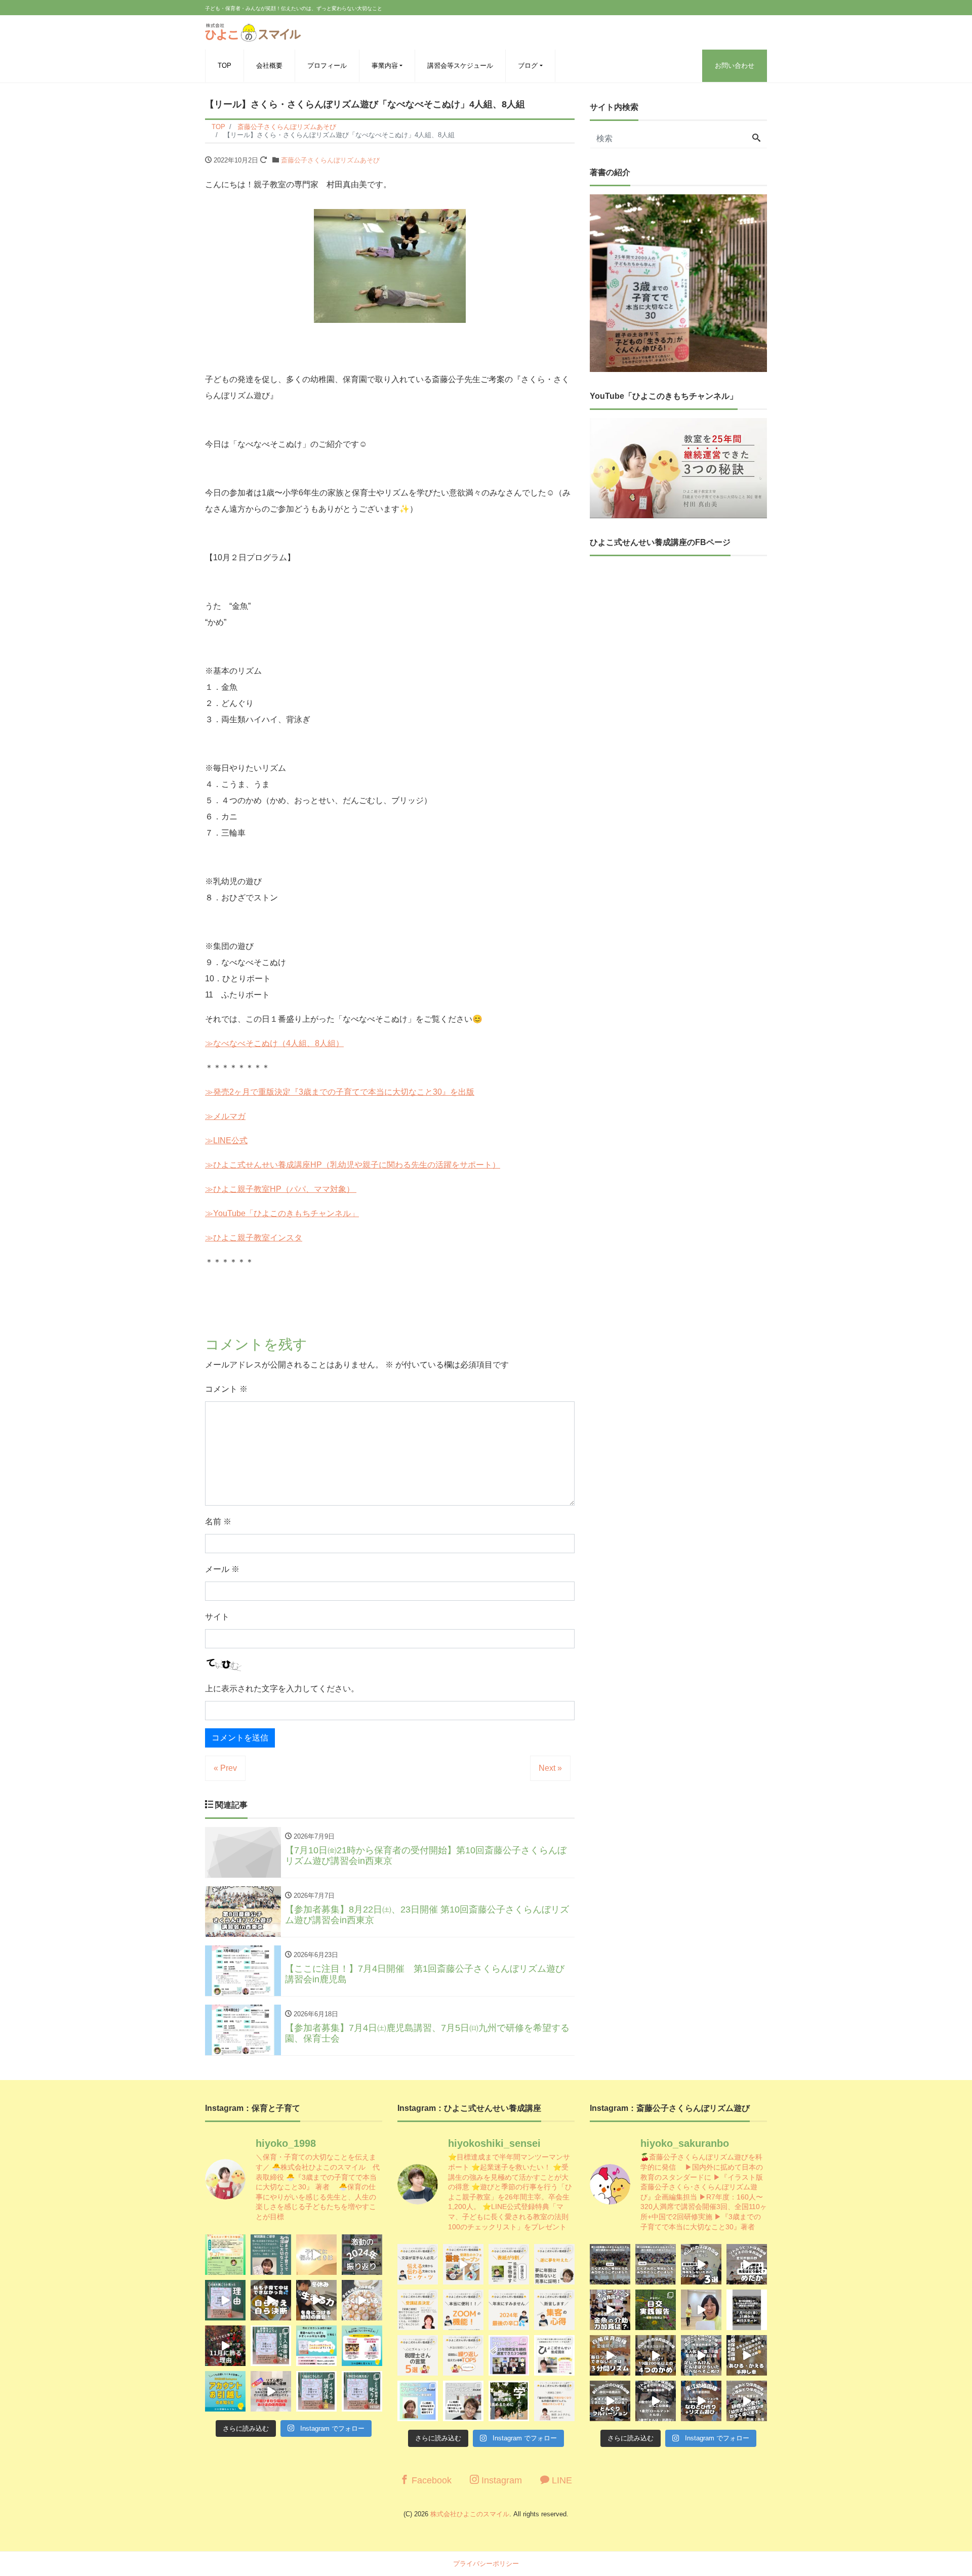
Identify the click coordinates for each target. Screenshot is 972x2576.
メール (222, 1569)
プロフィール (327, 66)
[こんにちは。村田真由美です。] (271, 2391)
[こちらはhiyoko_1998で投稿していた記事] (554, 2310)
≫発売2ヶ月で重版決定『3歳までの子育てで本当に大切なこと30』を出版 (340, 1092)
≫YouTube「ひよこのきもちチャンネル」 (282, 1213)
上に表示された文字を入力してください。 (282, 1689)
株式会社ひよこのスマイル (470, 2514)
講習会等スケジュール (460, 66)
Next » (550, 1768)
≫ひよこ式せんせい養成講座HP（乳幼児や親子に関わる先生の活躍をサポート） (353, 1165)
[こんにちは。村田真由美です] (316, 2391)
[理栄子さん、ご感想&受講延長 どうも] (418, 2310)
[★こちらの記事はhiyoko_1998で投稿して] (509, 2401)
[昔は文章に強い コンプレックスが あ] (418, 2264)
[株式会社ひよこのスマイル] (253, 31)
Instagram (500, 2480)
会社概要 (269, 66)
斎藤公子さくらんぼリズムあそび (330, 160)
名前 (218, 1522)
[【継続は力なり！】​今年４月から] (656, 2401)
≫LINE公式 (226, 1140)
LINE (561, 2480)
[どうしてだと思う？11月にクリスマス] (225, 2346)
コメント (226, 1389)
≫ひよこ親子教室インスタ (254, 1238)
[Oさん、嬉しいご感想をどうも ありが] (271, 2255)
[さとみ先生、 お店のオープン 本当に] (554, 2264)
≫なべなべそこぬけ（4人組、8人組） (274, 1043)
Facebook (430, 2480)
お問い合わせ (735, 66)
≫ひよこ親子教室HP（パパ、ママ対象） (281, 1189)
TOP (225, 66)
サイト (217, 1617)
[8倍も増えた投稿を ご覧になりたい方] (509, 2264)
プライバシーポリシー (486, 2564)
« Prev (225, 1768)
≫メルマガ (225, 1116)
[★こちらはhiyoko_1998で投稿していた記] (418, 2355)
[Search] (756, 139)
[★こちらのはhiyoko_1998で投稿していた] (418, 2401)
